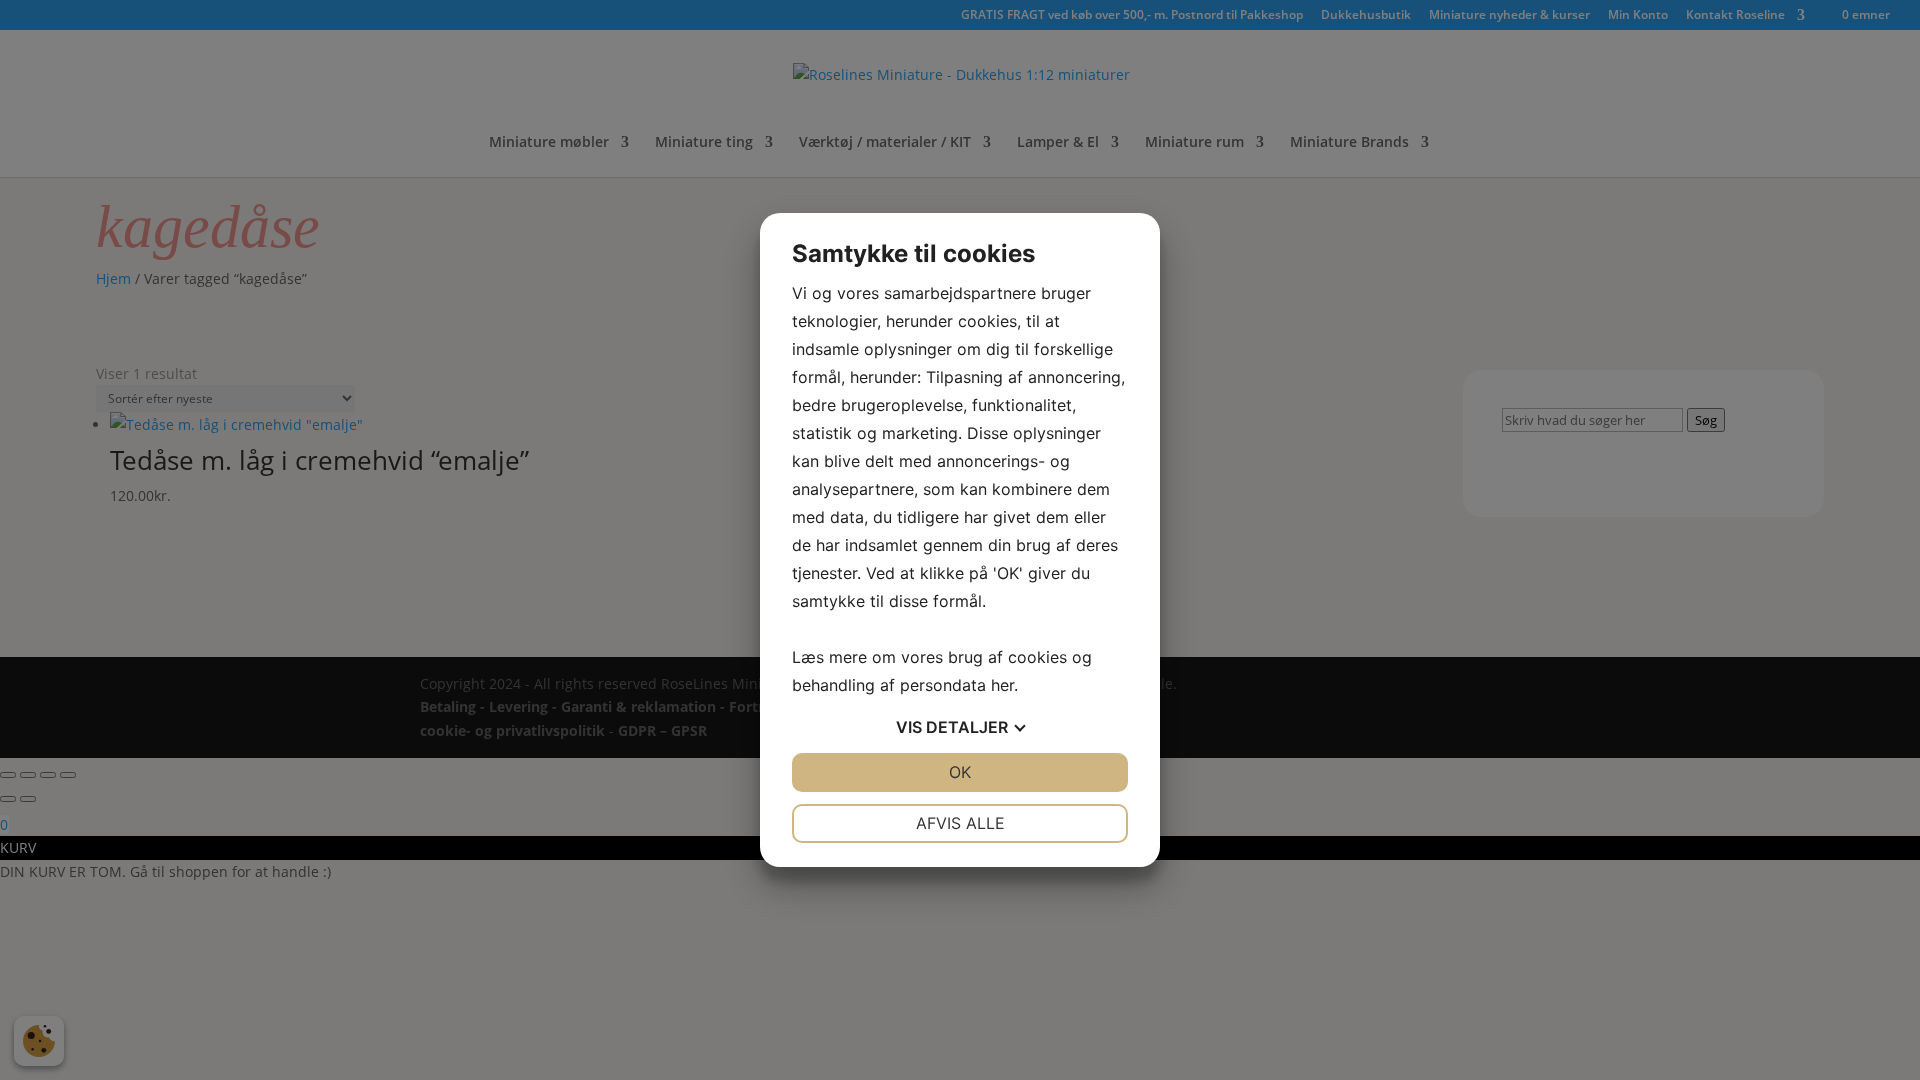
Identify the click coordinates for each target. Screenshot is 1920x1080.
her (1002, 685)
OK (960, 772)
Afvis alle (960, 823)
